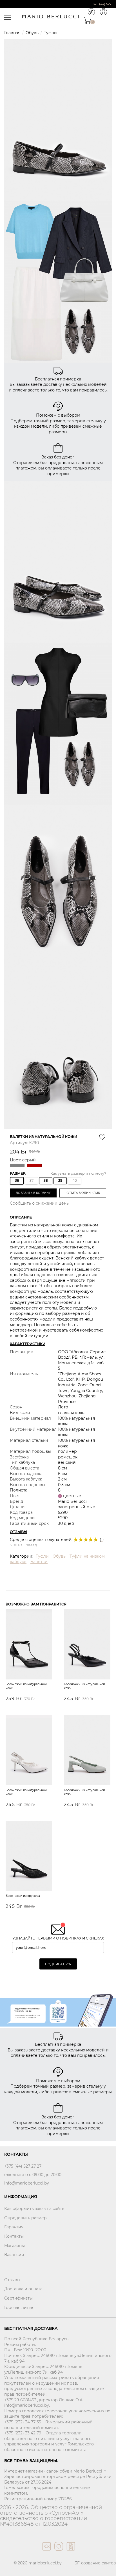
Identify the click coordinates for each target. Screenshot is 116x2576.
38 (46, 1180)
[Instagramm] (58, 2552)
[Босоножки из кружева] (29, 1857)
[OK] (70, 2552)
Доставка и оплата (23, 2289)
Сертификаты (18, 2298)
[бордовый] (35, 1166)
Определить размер (25, 2218)
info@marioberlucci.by (27, 2183)
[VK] (46, 2552)
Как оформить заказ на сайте (34, 2209)
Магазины (14, 2246)
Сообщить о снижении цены (40, 1203)
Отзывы (12, 2280)
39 (60, 1180)
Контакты (14, 2236)
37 (32, 1180)
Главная (12, 33)
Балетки (39, 1562)
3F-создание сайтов (95, 2563)
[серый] (18, 1166)
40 (75, 1180)
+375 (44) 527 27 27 (23, 2166)
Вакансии (14, 2255)
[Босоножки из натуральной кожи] (29, 1645)
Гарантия (14, 2227)
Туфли (50, 33)
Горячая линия (19, 2307)
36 (17, 1180)
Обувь (32, 33)
